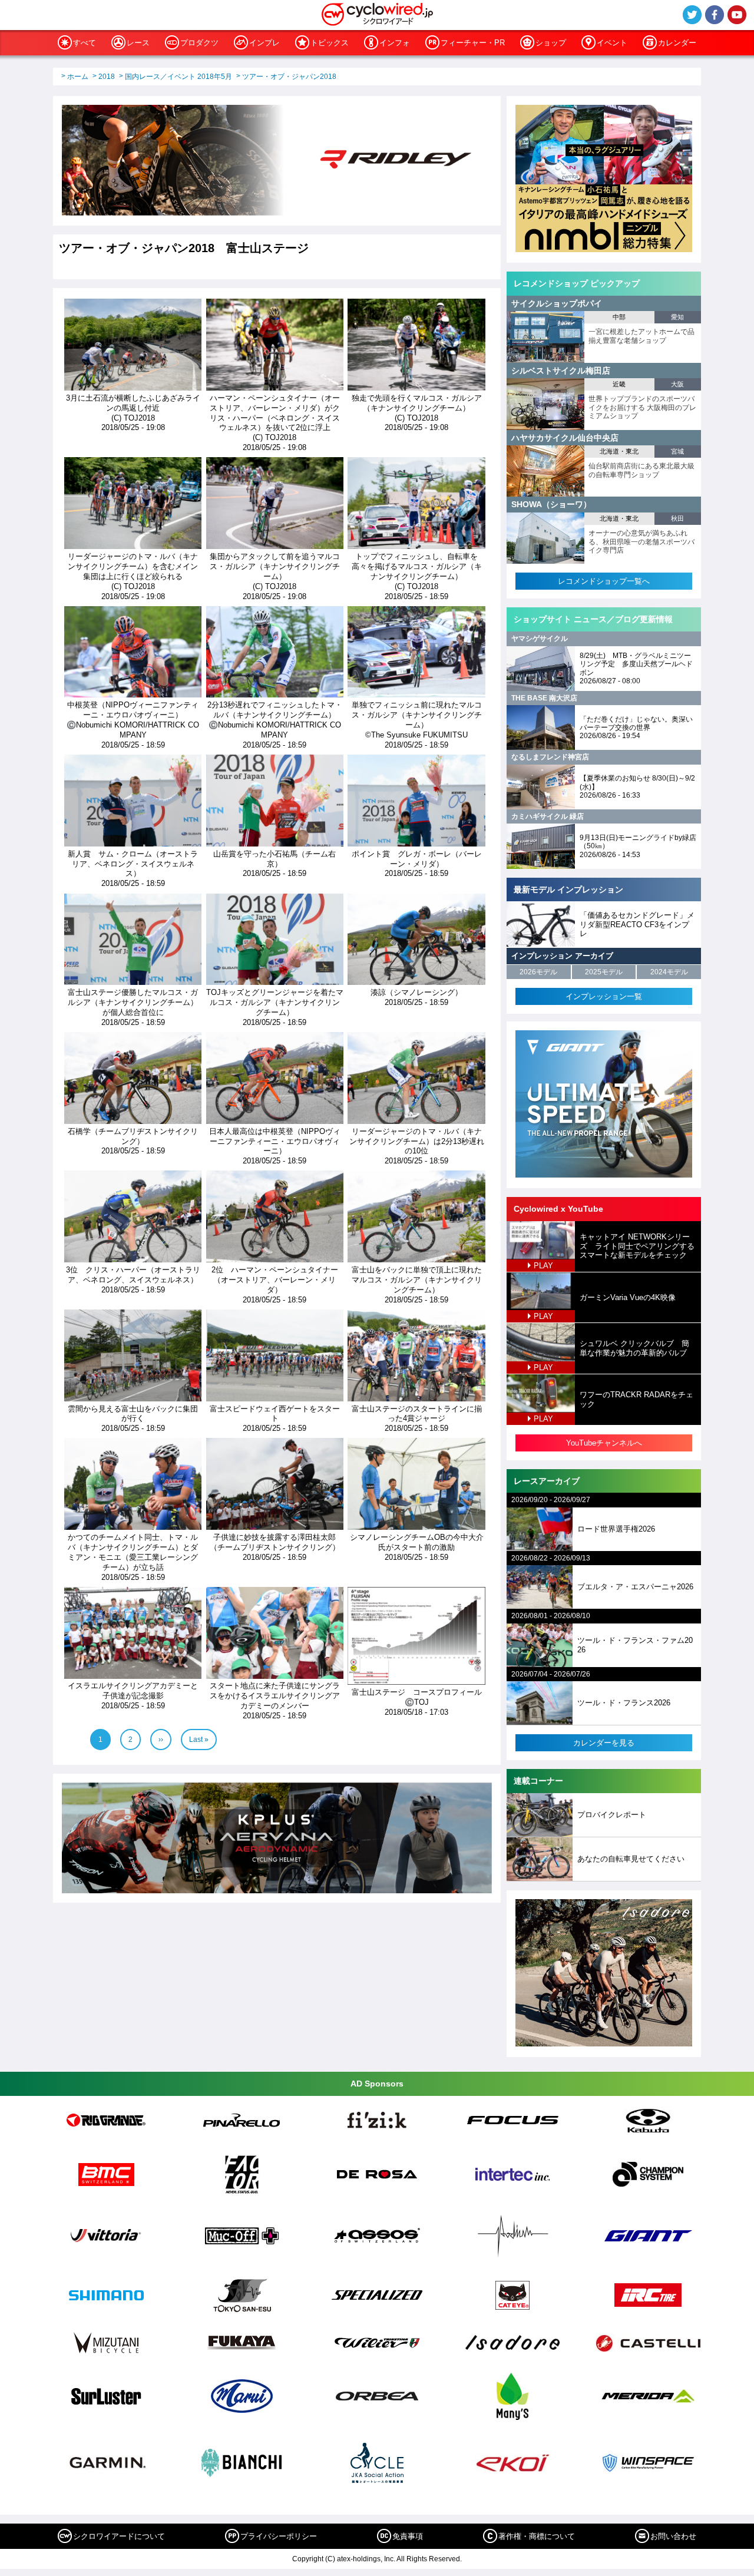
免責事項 (408, 2536)
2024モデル (669, 972)
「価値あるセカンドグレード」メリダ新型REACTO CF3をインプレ (637, 924)
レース (138, 43)
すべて (85, 43)
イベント (612, 43)
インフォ (395, 43)
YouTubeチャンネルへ (604, 1443)
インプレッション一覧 (604, 996)
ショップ (551, 43)
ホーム (78, 77)
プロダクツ (199, 43)
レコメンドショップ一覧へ (604, 581)
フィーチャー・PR (473, 43)
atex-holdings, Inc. (366, 2559)
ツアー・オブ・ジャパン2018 (289, 77)
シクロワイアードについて (119, 2536)
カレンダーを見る (604, 1743)
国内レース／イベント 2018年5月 (178, 77)
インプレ (264, 43)
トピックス (330, 43)
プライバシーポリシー (279, 2536)
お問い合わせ (673, 2536)
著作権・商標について (537, 2536)
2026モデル (538, 972)
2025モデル (604, 972)
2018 (107, 77)
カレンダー (677, 43)
